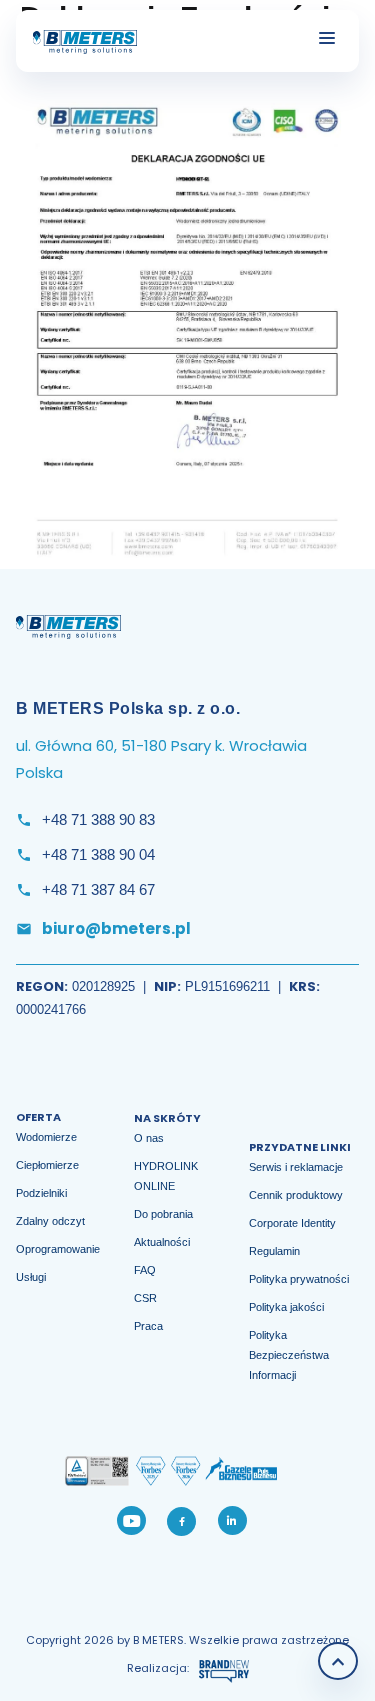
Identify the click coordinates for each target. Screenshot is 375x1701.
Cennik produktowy (296, 1195)
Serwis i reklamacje (296, 1167)
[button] (347, 38)
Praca (148, 1326)
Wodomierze (46, 1137)
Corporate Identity (292, 1223)
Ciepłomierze (47, 1165)
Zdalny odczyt (50, 1221)
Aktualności (162, 1242)
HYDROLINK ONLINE (166, 1176)
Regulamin (274, 1251)
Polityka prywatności (299, 1279)
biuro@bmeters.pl (116, 928)
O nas (149, 1138)
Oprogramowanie (58, 1249)
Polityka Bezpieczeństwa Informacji (289, 1355)
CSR (145, 1298)
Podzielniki (41, 1193)
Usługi (31, 1277)
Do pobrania (163, 1214)
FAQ (145, 1270)
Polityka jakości (286, 1307)
